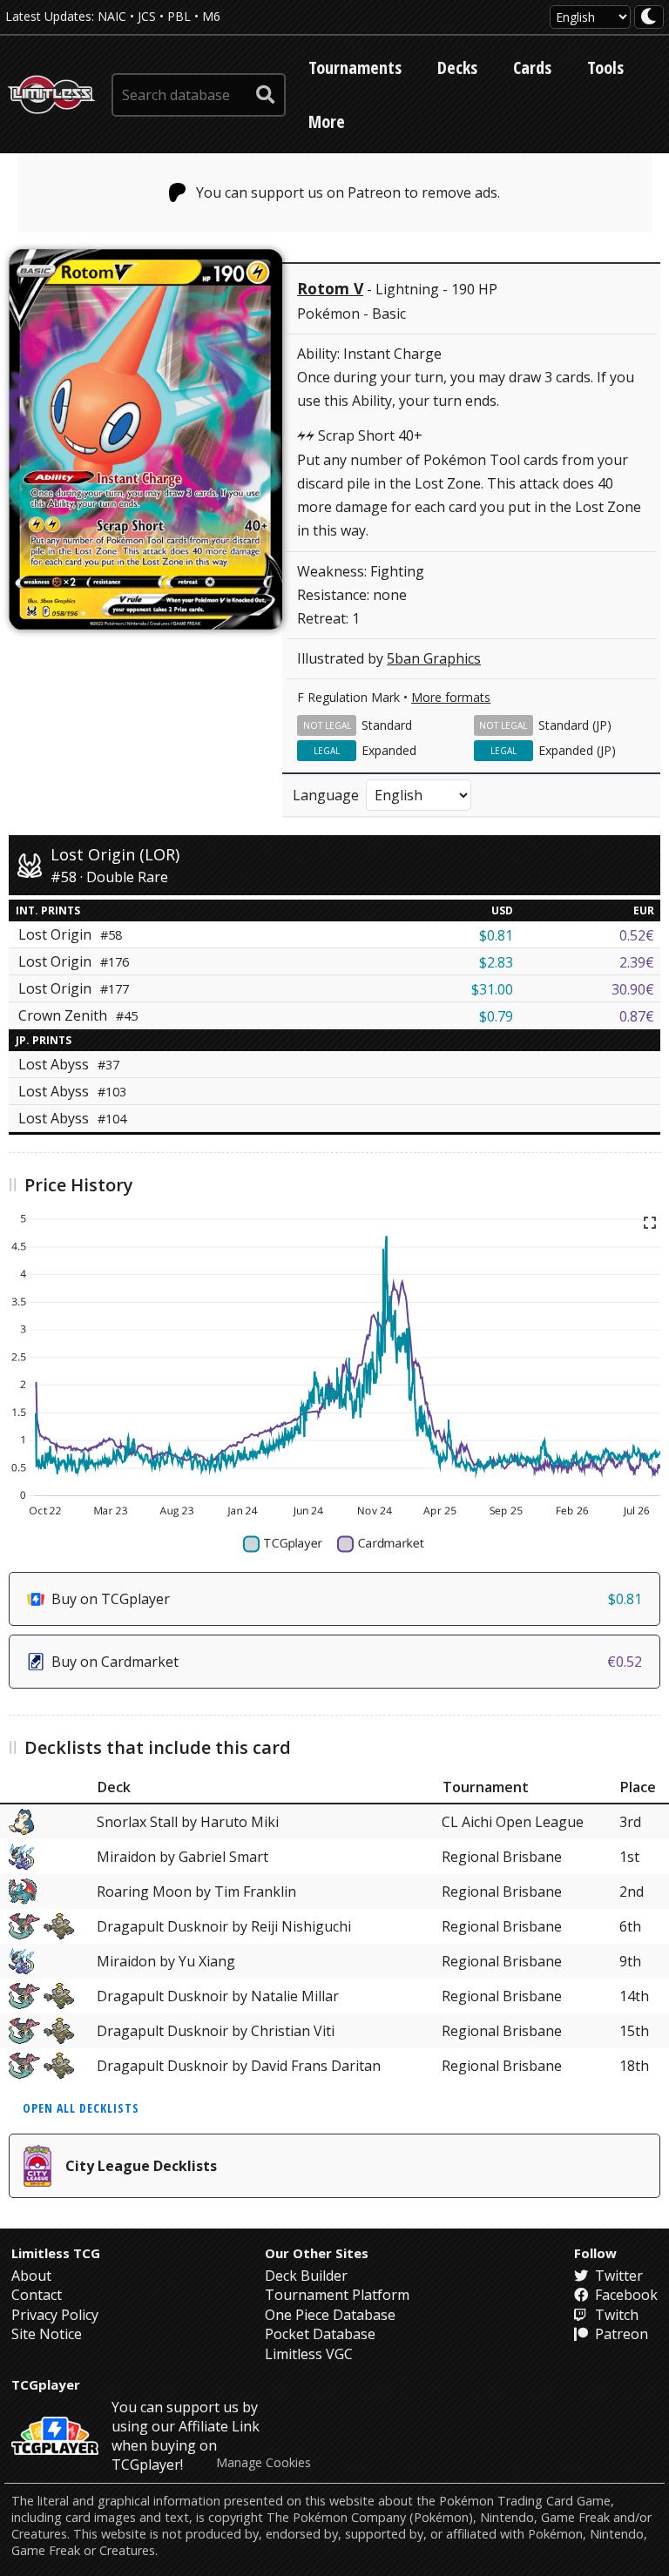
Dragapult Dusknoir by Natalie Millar (218, 1996)
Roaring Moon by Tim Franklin (196, 1892)
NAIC (112, 16)
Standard (387, 725)
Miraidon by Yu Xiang (166, 1961)
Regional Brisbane (502, 1857)
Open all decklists (81, 2108)
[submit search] (266, 95)
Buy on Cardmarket (347, 1662)
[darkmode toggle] (649, 17)
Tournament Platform (337, 2295)
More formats (451, 697)
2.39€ (637, 962)
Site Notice (47, 2334)
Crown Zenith (78, 1015)
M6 (211, 16)
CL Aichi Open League (513, 1822)
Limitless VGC (309, 2354)
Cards (532, 67)
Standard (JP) (575, 725)
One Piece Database (330, 2315)
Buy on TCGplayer (347, 1599)
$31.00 (492, 989)
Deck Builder (306, 2276)
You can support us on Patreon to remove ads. (348, 192)
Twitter (617, 2276)
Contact (37, 2295)
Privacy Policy (55, 2315)
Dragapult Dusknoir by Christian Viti (216, 2031)
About (31, 2276)
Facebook (625, 2295)
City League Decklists (141, 2166)
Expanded (389, 750)
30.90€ (633, 989)
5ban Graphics (434, 658)
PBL (179, 16)
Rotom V (330, 288)
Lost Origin (74, 961)
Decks (457, 67)
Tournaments (355, 67)
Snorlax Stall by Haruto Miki (188, 1822)
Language (326, 795)
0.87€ (637, 1016)
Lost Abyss (69, 1064)
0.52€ (637, 935)
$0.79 (496, 1016)
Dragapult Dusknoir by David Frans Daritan (239, 2066)
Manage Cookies (264, 2463)
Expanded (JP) (577, 750)
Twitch (615, 2315)
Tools (605, 67)
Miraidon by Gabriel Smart (182, 1857)
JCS (147, 16)
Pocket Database (320, 2334)
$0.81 (496, 935)
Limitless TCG (56, 2253)
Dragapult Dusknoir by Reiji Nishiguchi (224, 1926)
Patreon (620, 2334)
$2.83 (496, 962)
